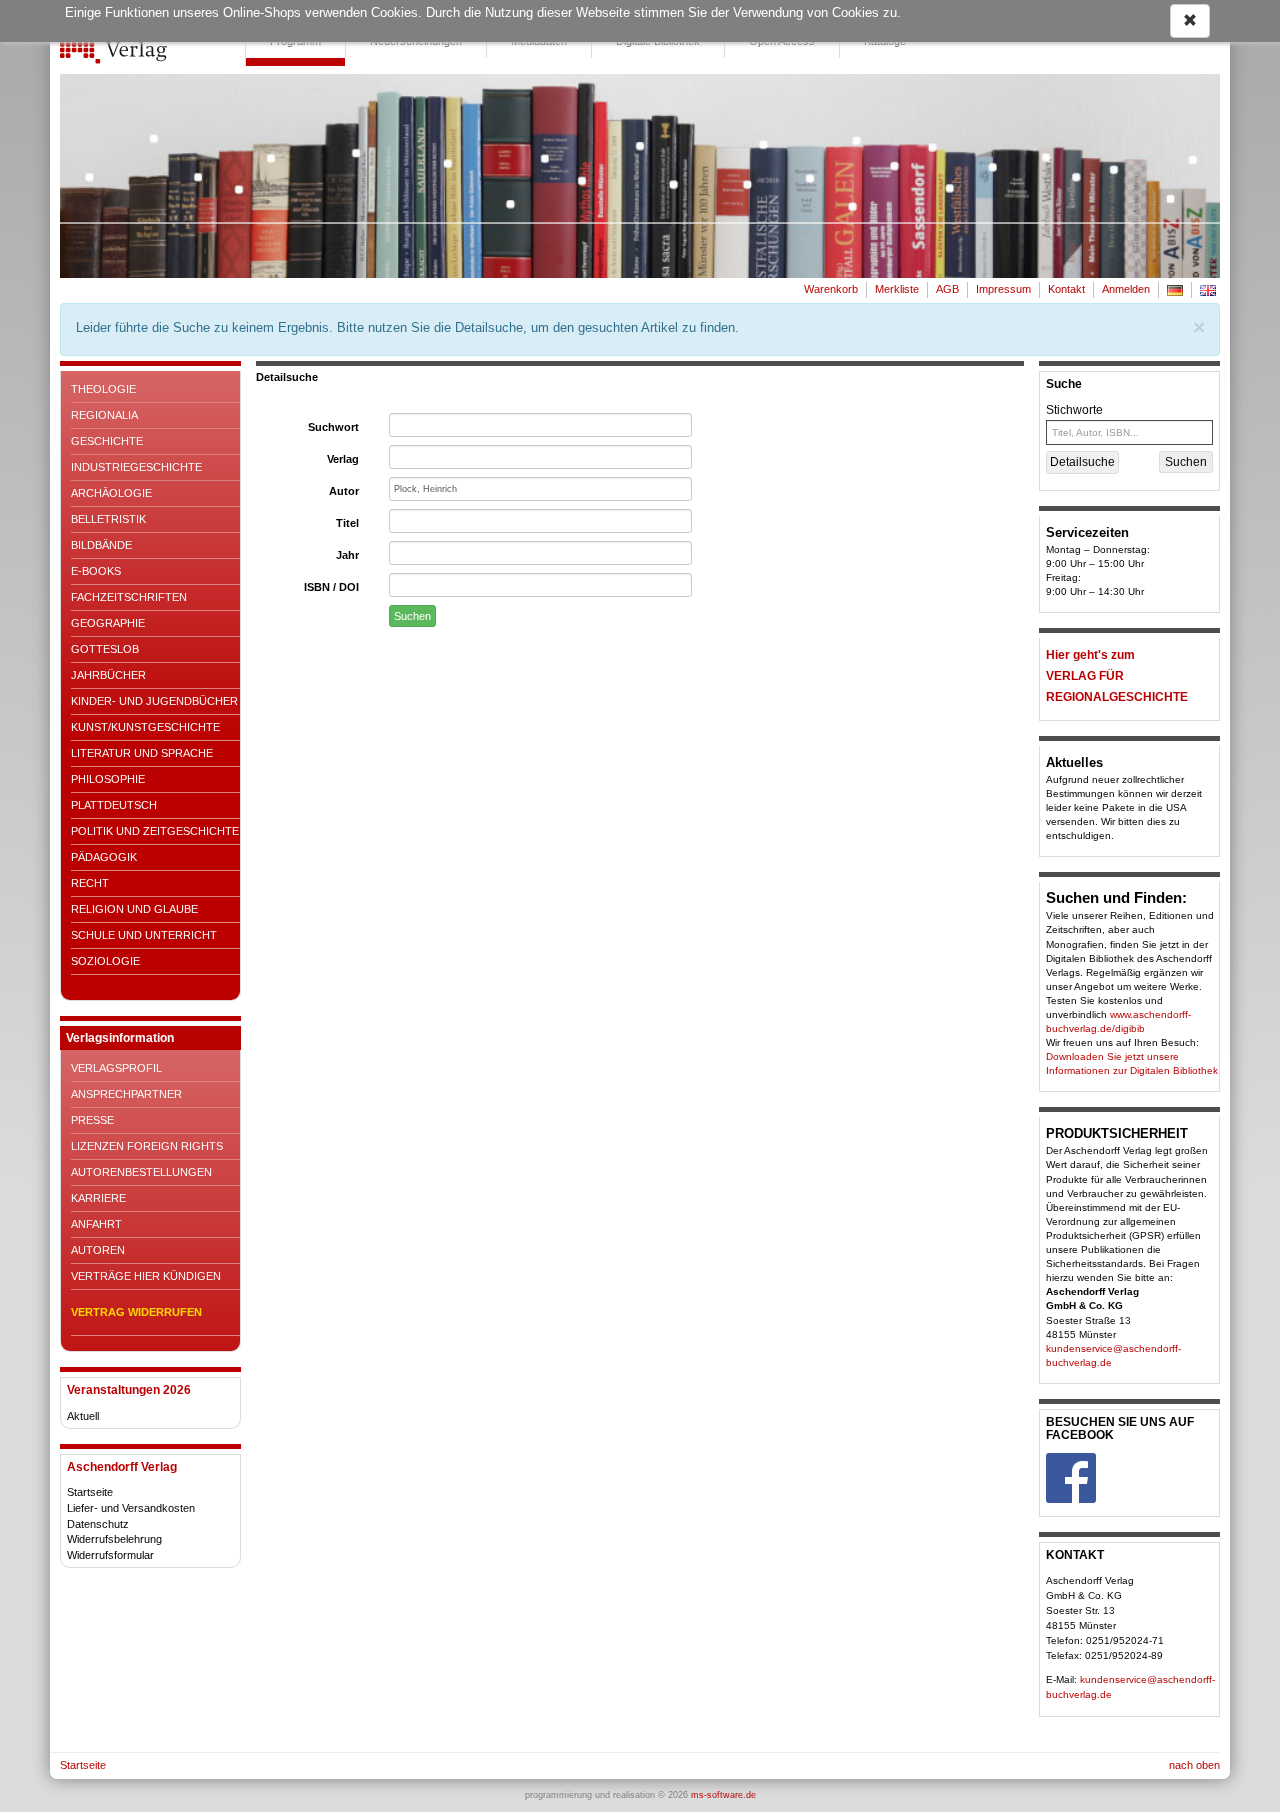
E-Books (96, 571)
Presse (92, 1120)
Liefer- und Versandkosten (131, 1508)
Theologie (103, 389)
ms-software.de (723, 1795)
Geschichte (107, 441)
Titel (347, 523)
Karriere (98, 1198)
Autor (344, 491)
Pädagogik (104, 857)
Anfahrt (96, 1224)
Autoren (98, 1250)
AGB (947, 289)
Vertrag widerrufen (136, 1312)
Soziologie (105, 961)
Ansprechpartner (126, 1094)
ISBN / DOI (331, 587)
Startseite (90, 1492)
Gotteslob (105, 649)
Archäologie (111, 493)
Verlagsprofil (116, 1068)
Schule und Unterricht (144, 935)
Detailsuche (1082, 462)
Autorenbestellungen (141, 1172)
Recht (90, 883)
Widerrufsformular (110, 1555)
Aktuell (83, 1416)
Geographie (108, 623)
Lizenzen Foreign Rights (147, 1146)
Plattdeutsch (114, 805)
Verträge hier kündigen (146, 1276)
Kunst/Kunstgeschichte (145, 727)
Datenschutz (98, 1524)
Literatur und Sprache (142, 753)
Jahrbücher (108, 675)
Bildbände (101, 545)
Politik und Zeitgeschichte (155, 831)
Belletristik (108, 519)
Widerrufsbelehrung (114, 1539)
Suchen (412, 616)
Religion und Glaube (134, 909)
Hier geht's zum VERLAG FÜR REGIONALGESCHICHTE (1117, 676)
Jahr (347, 555)
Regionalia (104, 415)
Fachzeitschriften (129, 597)
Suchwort (333, 427)
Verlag (343, 459)
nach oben (1194, 1765)
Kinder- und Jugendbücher (154, 701)
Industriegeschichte (136, 467)
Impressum (1003, 289)
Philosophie (108, 779)
